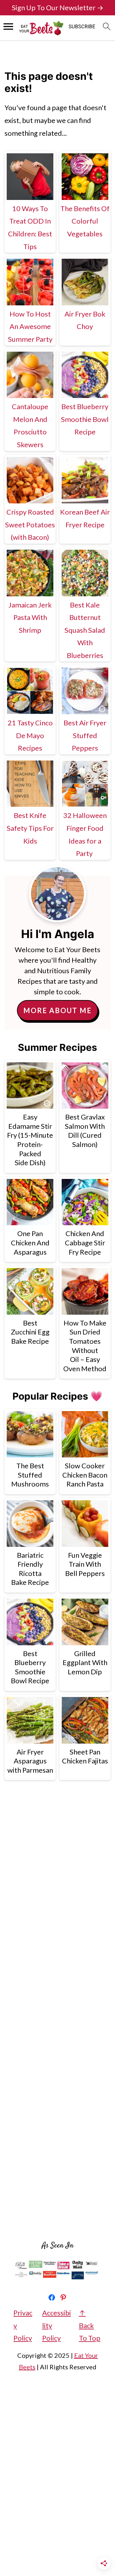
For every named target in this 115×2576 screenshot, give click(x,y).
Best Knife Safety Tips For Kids (30, 828)
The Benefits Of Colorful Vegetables (85, 221)
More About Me (57, 1010)
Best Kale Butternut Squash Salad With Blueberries (85, 630)
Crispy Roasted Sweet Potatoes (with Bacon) (30, 524)
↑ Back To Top (90, 2325)
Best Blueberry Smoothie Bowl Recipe (85, 419)
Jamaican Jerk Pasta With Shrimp (30, 617)
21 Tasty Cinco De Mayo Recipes (30, 735)
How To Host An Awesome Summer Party (30, 326)
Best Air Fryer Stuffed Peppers (85, 735)
